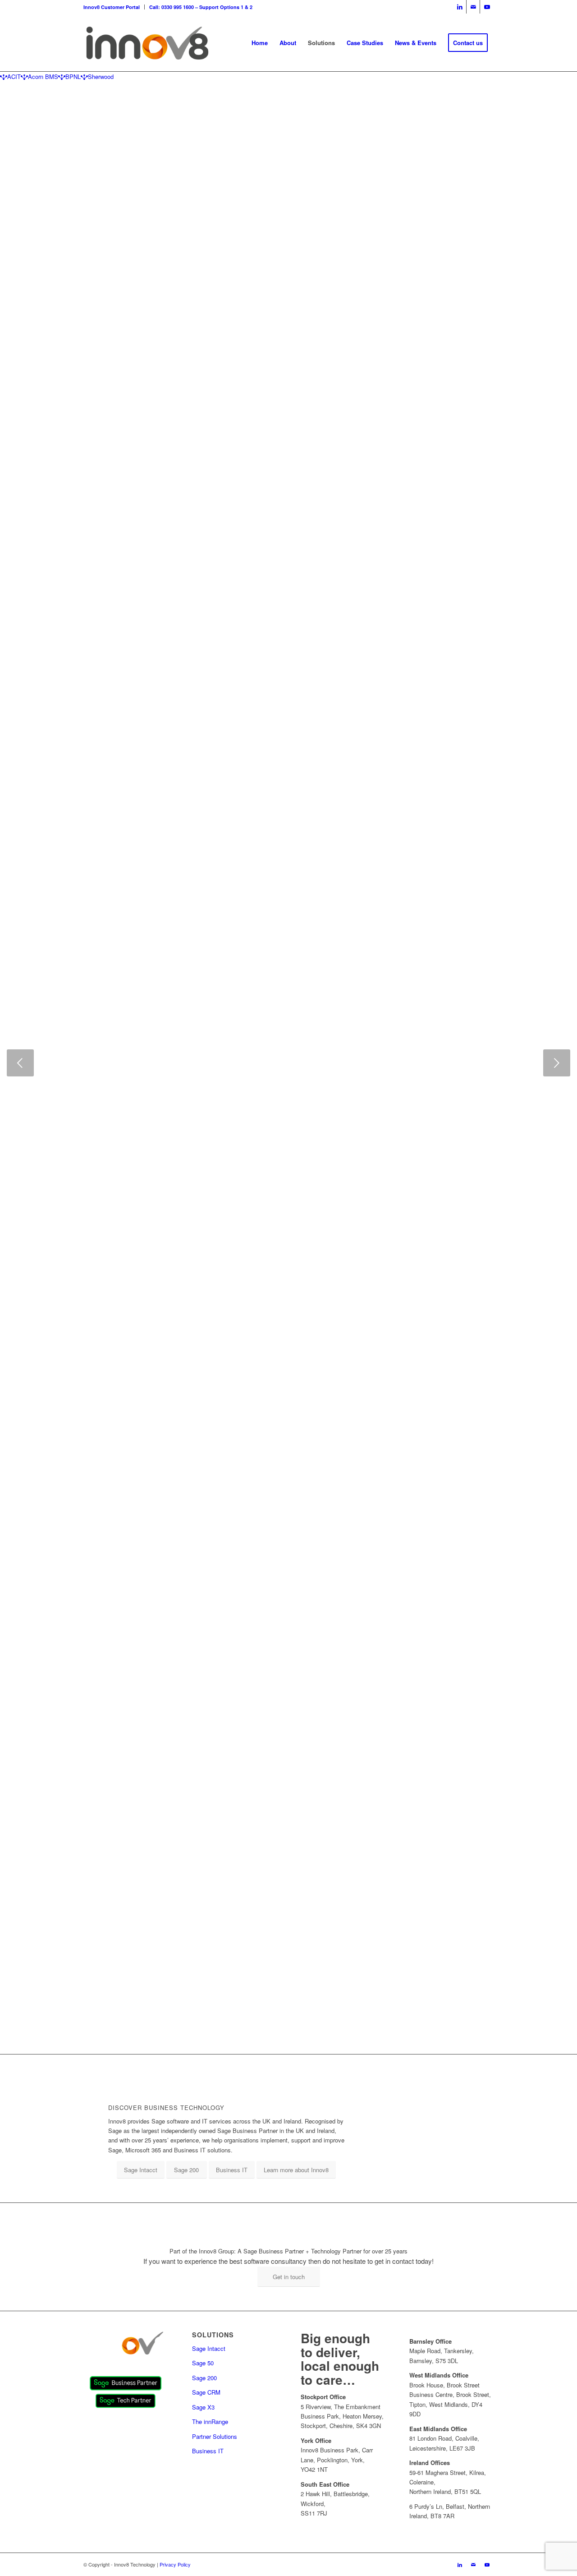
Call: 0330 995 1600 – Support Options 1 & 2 (201, 7)
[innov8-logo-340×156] (147, 43)
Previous (20, 1063)
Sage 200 (204, 2378)
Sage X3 (203, 2407)
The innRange (210, 2421)
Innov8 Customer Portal (112, 7)
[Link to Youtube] (487, 7)
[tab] (10, 76)
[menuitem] (114, 7)
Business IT (208, 2451)
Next (557, 1063)
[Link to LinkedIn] (460, 7)
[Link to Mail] (473, 7)
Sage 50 (203, 2363)
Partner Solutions (215, 2436)
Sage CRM (206, 2392)
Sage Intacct (209, 2348)
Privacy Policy (175, 2564)
